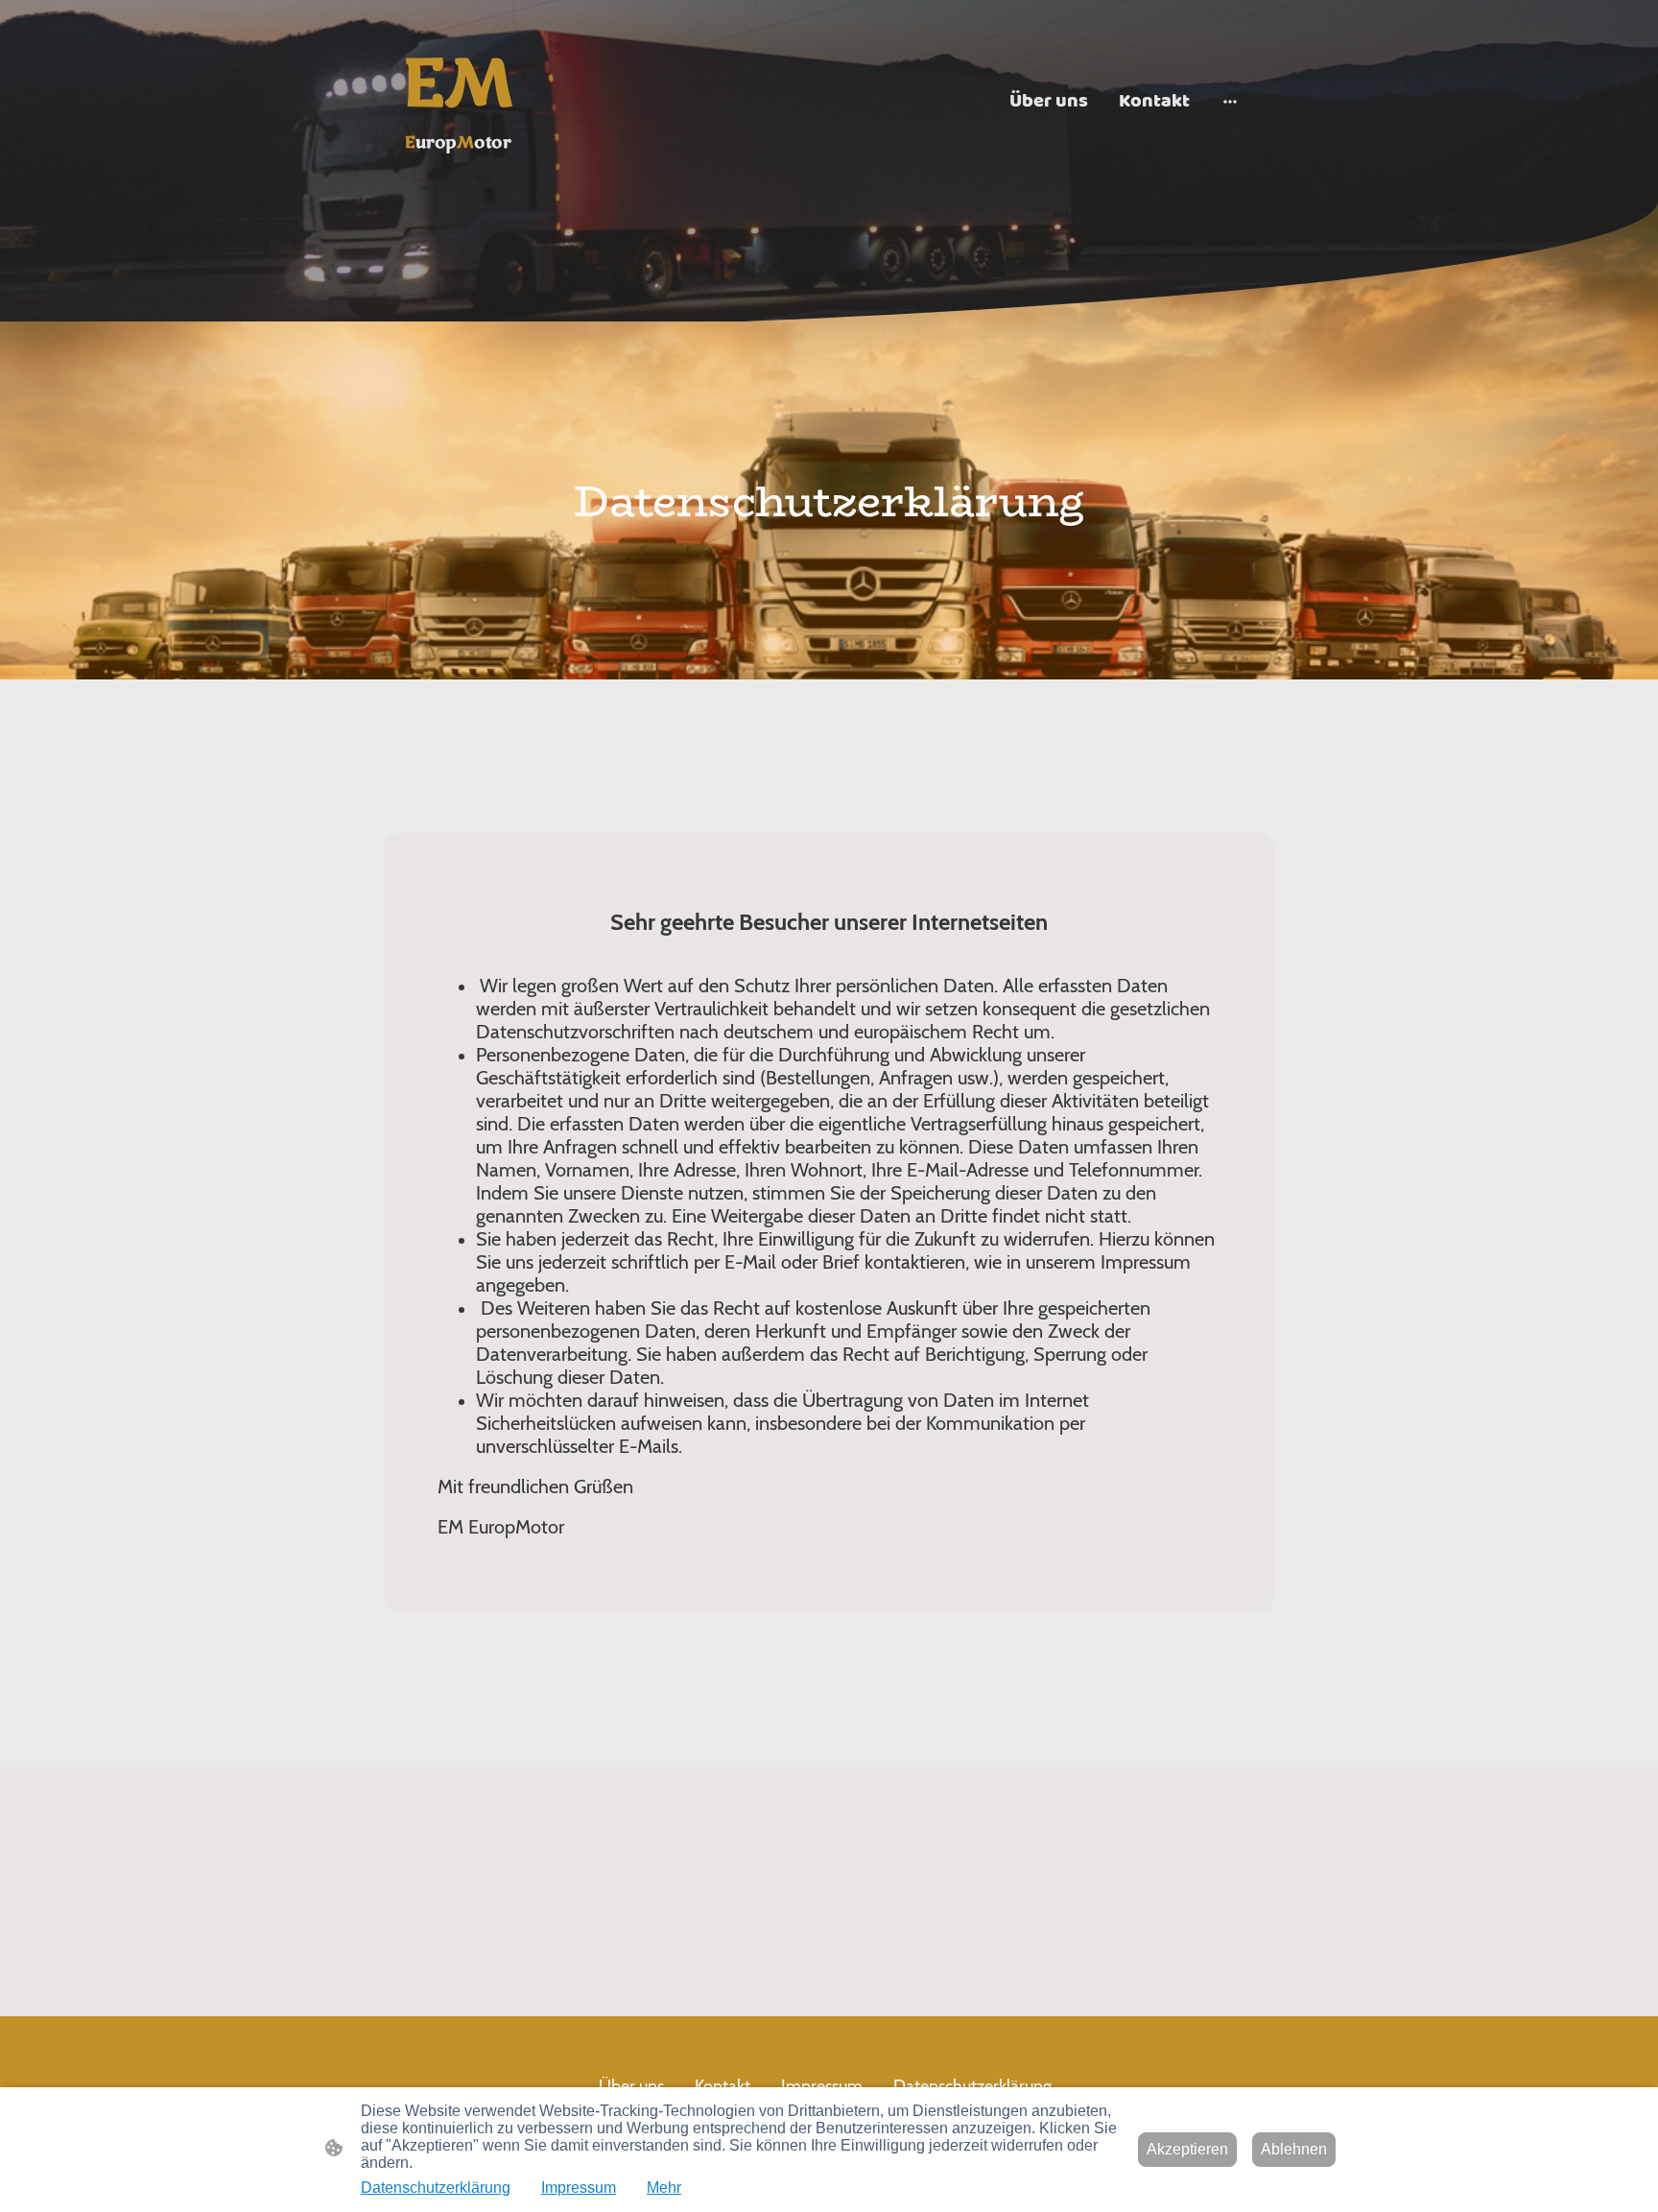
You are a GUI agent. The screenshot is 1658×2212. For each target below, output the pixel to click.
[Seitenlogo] (458, 173)
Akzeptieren (1187, 2149)
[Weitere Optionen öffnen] (1230, 100)
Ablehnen (1294, 2149)
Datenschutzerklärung (436, 2188)
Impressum (579, 2188)
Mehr (664, 2188)
